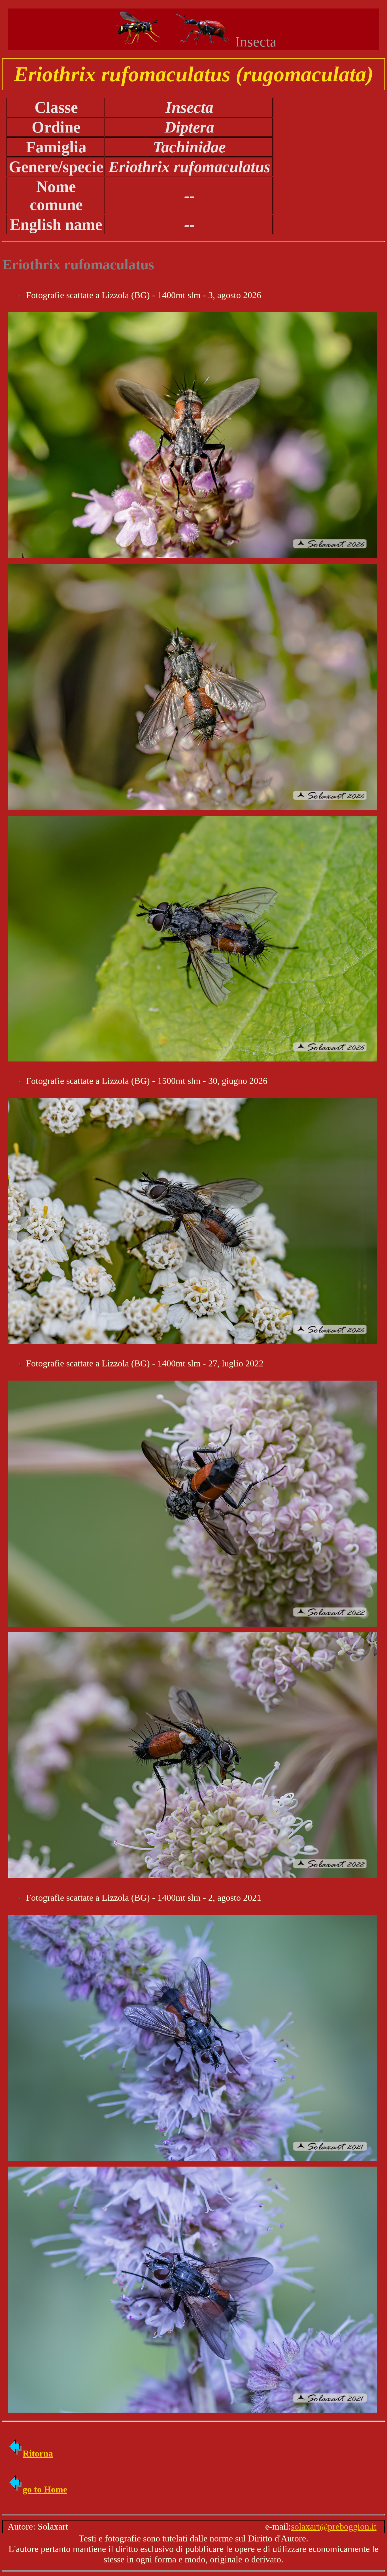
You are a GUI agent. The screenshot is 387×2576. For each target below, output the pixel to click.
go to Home (45, 2489)
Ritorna (38, 2453)
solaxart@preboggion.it (334, 2526)
